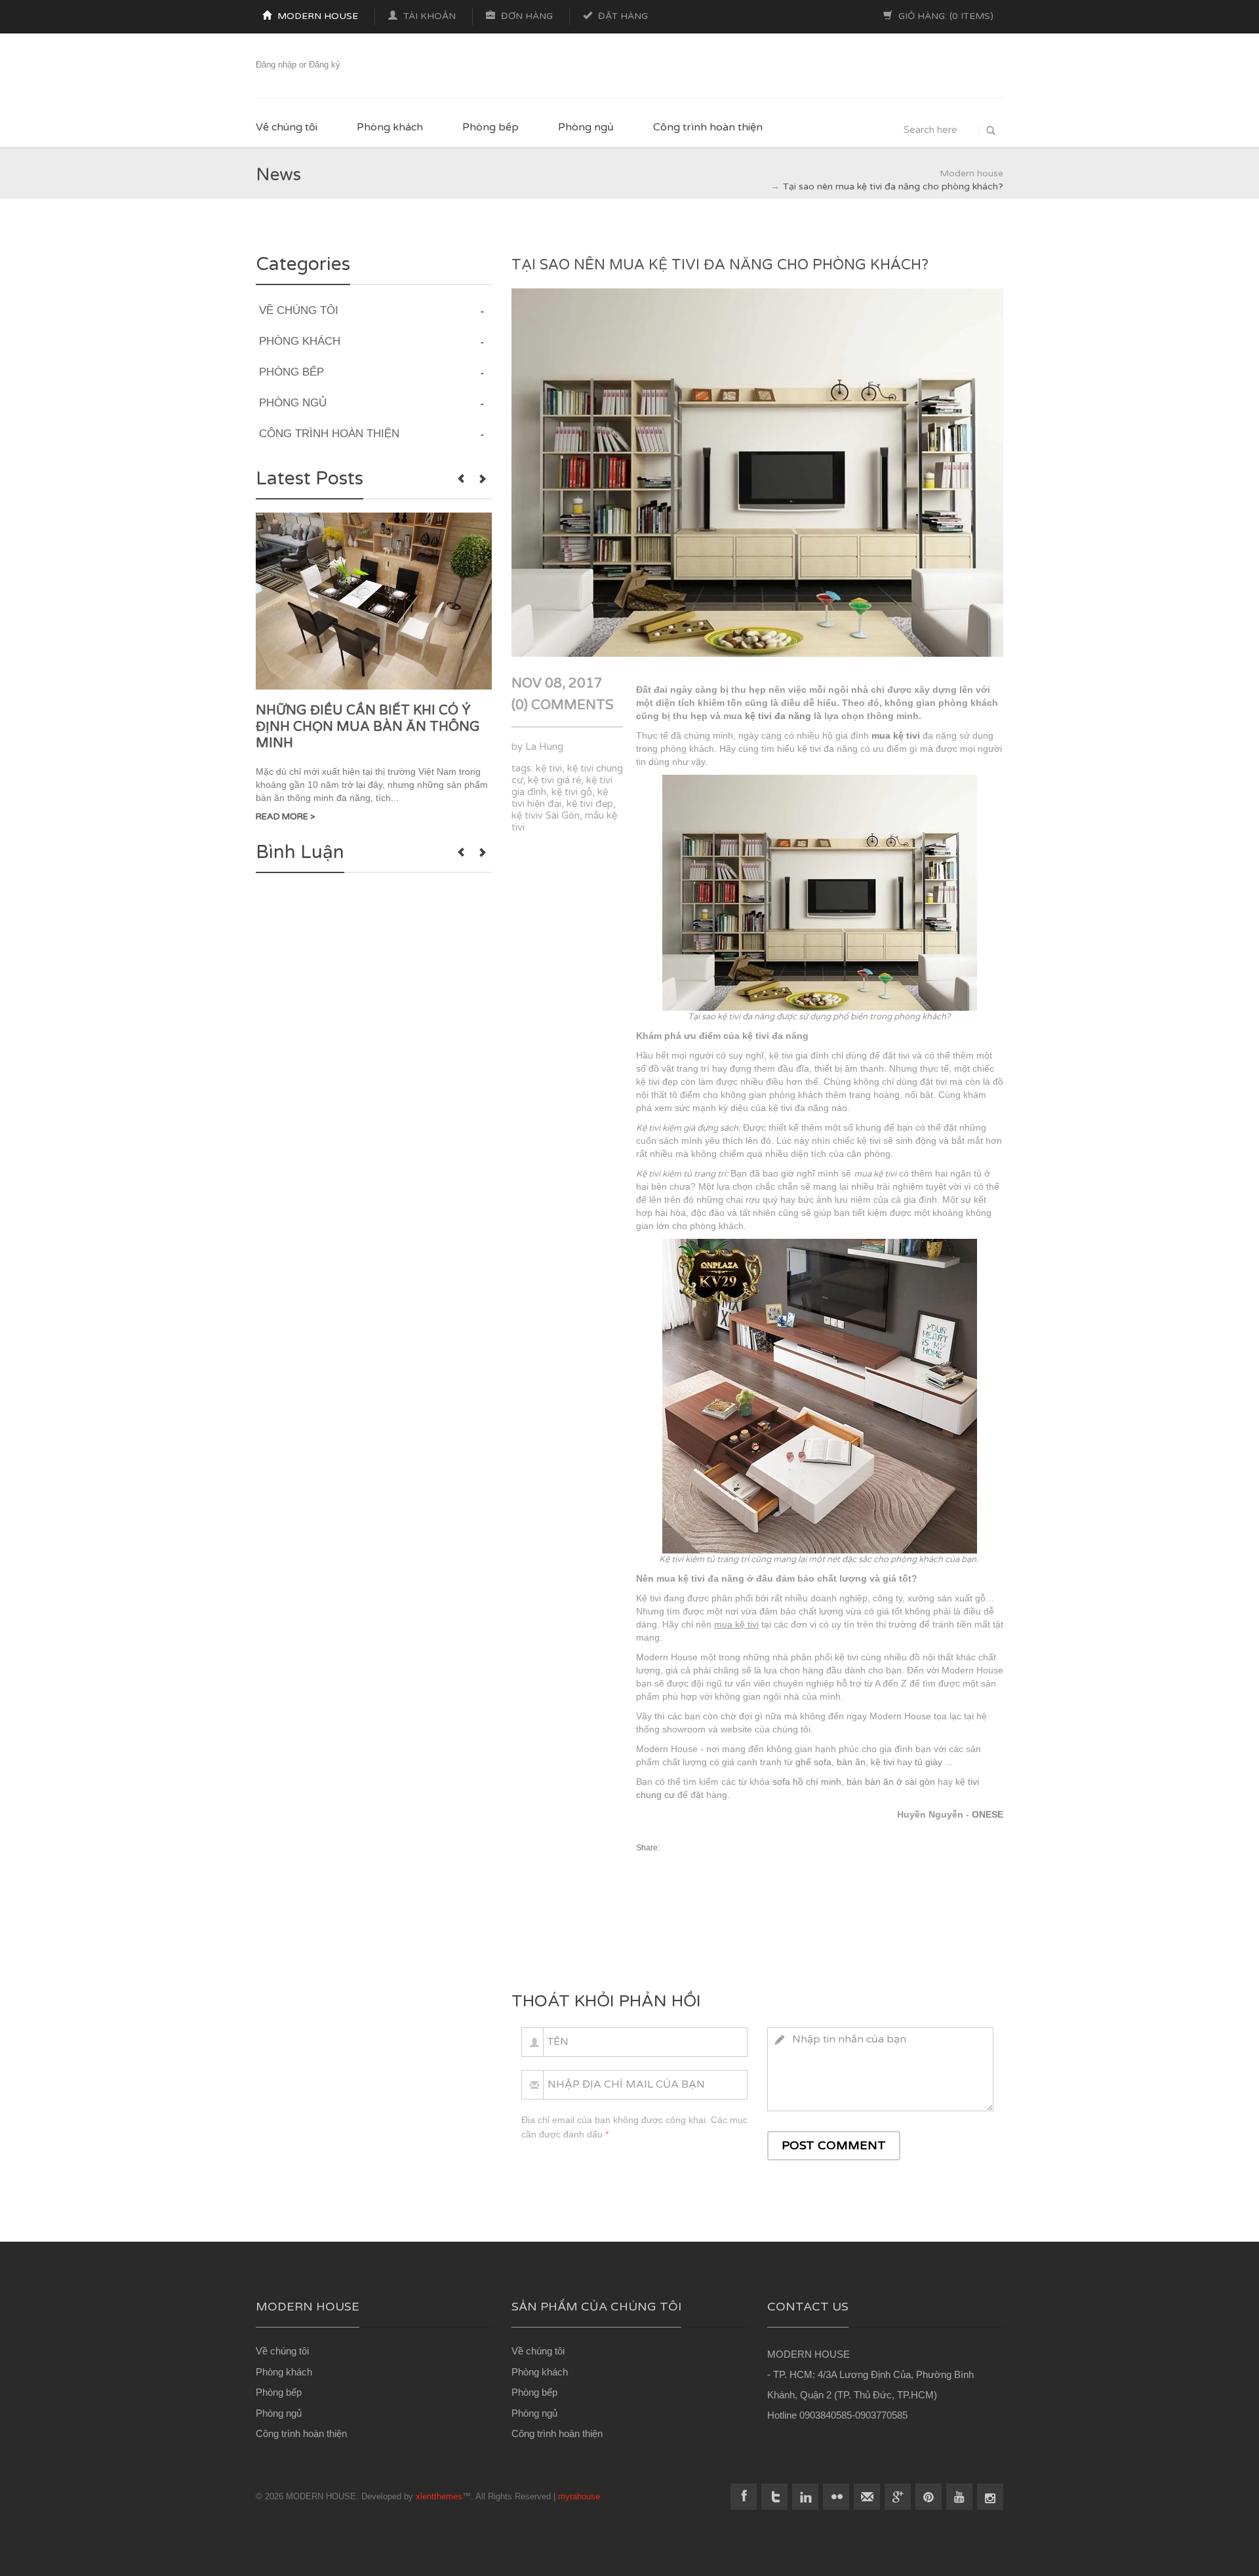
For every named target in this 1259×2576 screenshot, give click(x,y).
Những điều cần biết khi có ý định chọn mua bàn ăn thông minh (368, 727)
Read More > (286, 817)
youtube (959, 2497)
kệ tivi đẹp (590, 804)
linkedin (805, 2497)
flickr (836, 2497)
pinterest (929, 2497)
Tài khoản (428, 16)
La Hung (544, 747)
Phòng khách (390, 127)
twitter (774, 2497)
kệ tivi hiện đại (560, 798)
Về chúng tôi (287, 127)
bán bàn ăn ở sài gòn (891, 1782)
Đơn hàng (526, 16)
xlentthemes (439, 2496)
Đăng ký (325, 65)
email (867, 2497)
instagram (990, 2497)
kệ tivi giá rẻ (554, 780)
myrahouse (579, 2496)
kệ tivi (549, 768)
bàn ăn (851, 1762)
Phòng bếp (490, 127)
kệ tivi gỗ (572, 792)
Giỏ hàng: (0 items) (945, 16)
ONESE (988, 1814)
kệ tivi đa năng (778, 716)
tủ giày (929, 1762)
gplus (898, 2497)
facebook (744, 2497)
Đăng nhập (276, 65)
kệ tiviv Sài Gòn (546, 815)
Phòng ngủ (586, 127)
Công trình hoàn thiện (708, 127)
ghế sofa (813, 1762)
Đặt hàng (622, 16)
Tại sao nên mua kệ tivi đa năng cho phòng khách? (720, 265)
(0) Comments (563, 705)
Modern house (316, 16)
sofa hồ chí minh (807, 1782)
